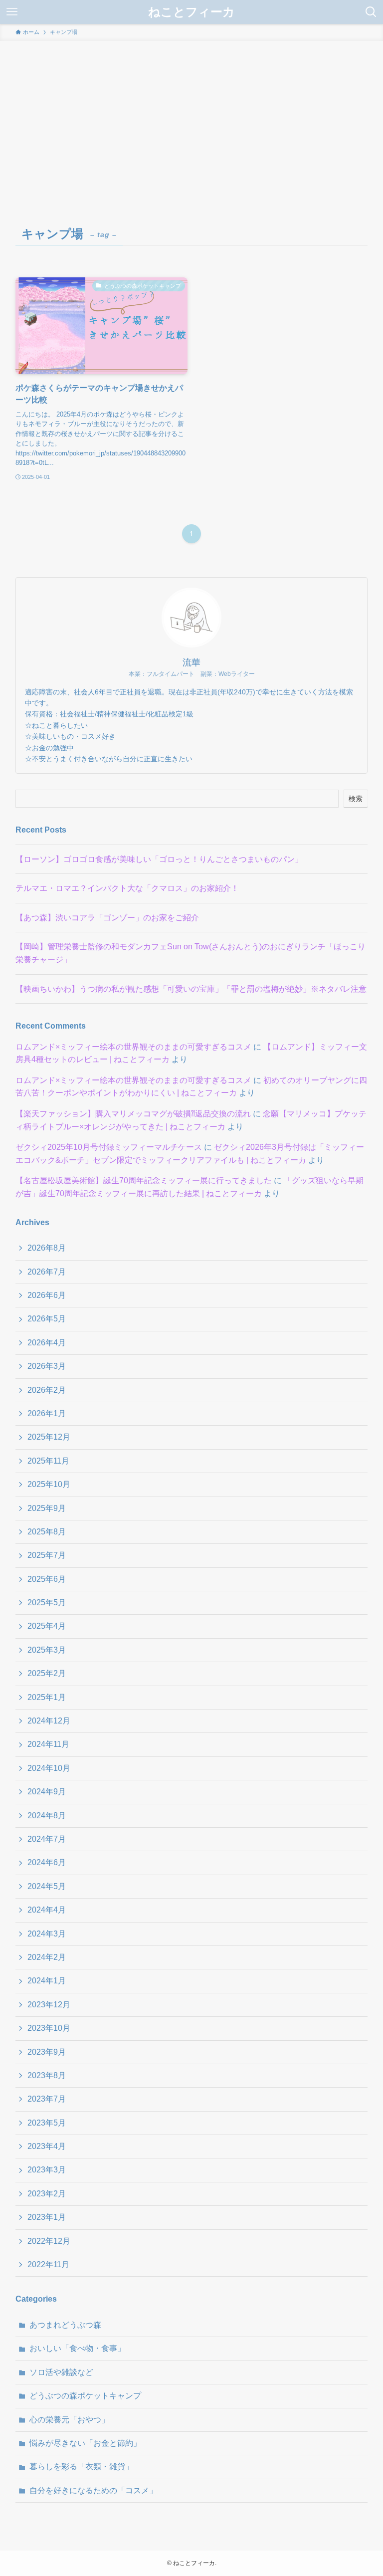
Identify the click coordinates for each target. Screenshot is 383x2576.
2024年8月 (47, 1816)
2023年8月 (47, 2075)
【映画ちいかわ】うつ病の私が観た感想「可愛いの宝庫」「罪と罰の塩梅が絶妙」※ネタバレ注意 (191, 989)
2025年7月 (47, 1555)
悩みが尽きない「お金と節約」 (85, 2443)
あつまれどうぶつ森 (65, 2325)
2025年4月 (47, 1626)
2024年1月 (47, 1981)
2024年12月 (49, 1721)
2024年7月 (47, 1839)
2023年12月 (49, 2005)
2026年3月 (47, 1366)
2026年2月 (47, 1390)
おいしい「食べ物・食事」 (77, 2348)
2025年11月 (48, 1461)
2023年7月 (47, 2099)
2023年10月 (49, 2028)
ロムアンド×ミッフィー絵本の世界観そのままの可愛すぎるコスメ (133, 1047)
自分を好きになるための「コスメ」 (93, 2490)
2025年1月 (47, 1697)
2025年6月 (47, 1579)
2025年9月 (47, 1508)
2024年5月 (47, 1886)
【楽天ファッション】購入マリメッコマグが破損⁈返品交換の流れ (133, 1114)
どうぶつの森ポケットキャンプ (85, 2396)
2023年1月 (47, 2217)
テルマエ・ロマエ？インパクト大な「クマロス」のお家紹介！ (127, 888)
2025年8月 (47, 1532)
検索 (356, 799)
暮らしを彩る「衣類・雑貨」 (81, 2467)
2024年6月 (47, 1862)
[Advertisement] (191, 116)
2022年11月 (48, 2264)
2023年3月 (47, 2170)
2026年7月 (47, 1272)
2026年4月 (47, 1343)
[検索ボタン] (371, 12)
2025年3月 (47, 1650)
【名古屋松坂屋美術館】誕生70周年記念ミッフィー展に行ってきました (144, 1181)
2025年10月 (49, 1484)
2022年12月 (49, 2241)
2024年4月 (47, 1910)
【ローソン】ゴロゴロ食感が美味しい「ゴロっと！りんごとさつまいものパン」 (159, 859)
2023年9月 (47, 2052)
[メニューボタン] (12, 12)
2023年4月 (47, 2146)
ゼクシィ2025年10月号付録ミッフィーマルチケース (109, 1147)
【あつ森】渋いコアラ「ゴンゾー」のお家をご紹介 (107, 918)
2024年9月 (47, 1792)
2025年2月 (47, 1673)
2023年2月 (47, 2194)
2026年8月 (47, 1248)
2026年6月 (47, 1295)
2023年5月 (47, 2123)
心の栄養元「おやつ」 (69, 2420)
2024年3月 (47, 1934)
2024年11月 (48, 1744)
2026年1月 (47, 1413)
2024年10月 (49, 1768)
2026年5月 (47, 1319)
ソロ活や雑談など (61, 2372)
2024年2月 (47, 1957)
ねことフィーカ (191, 12)
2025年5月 (47, 1603)
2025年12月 (49, 1437)
